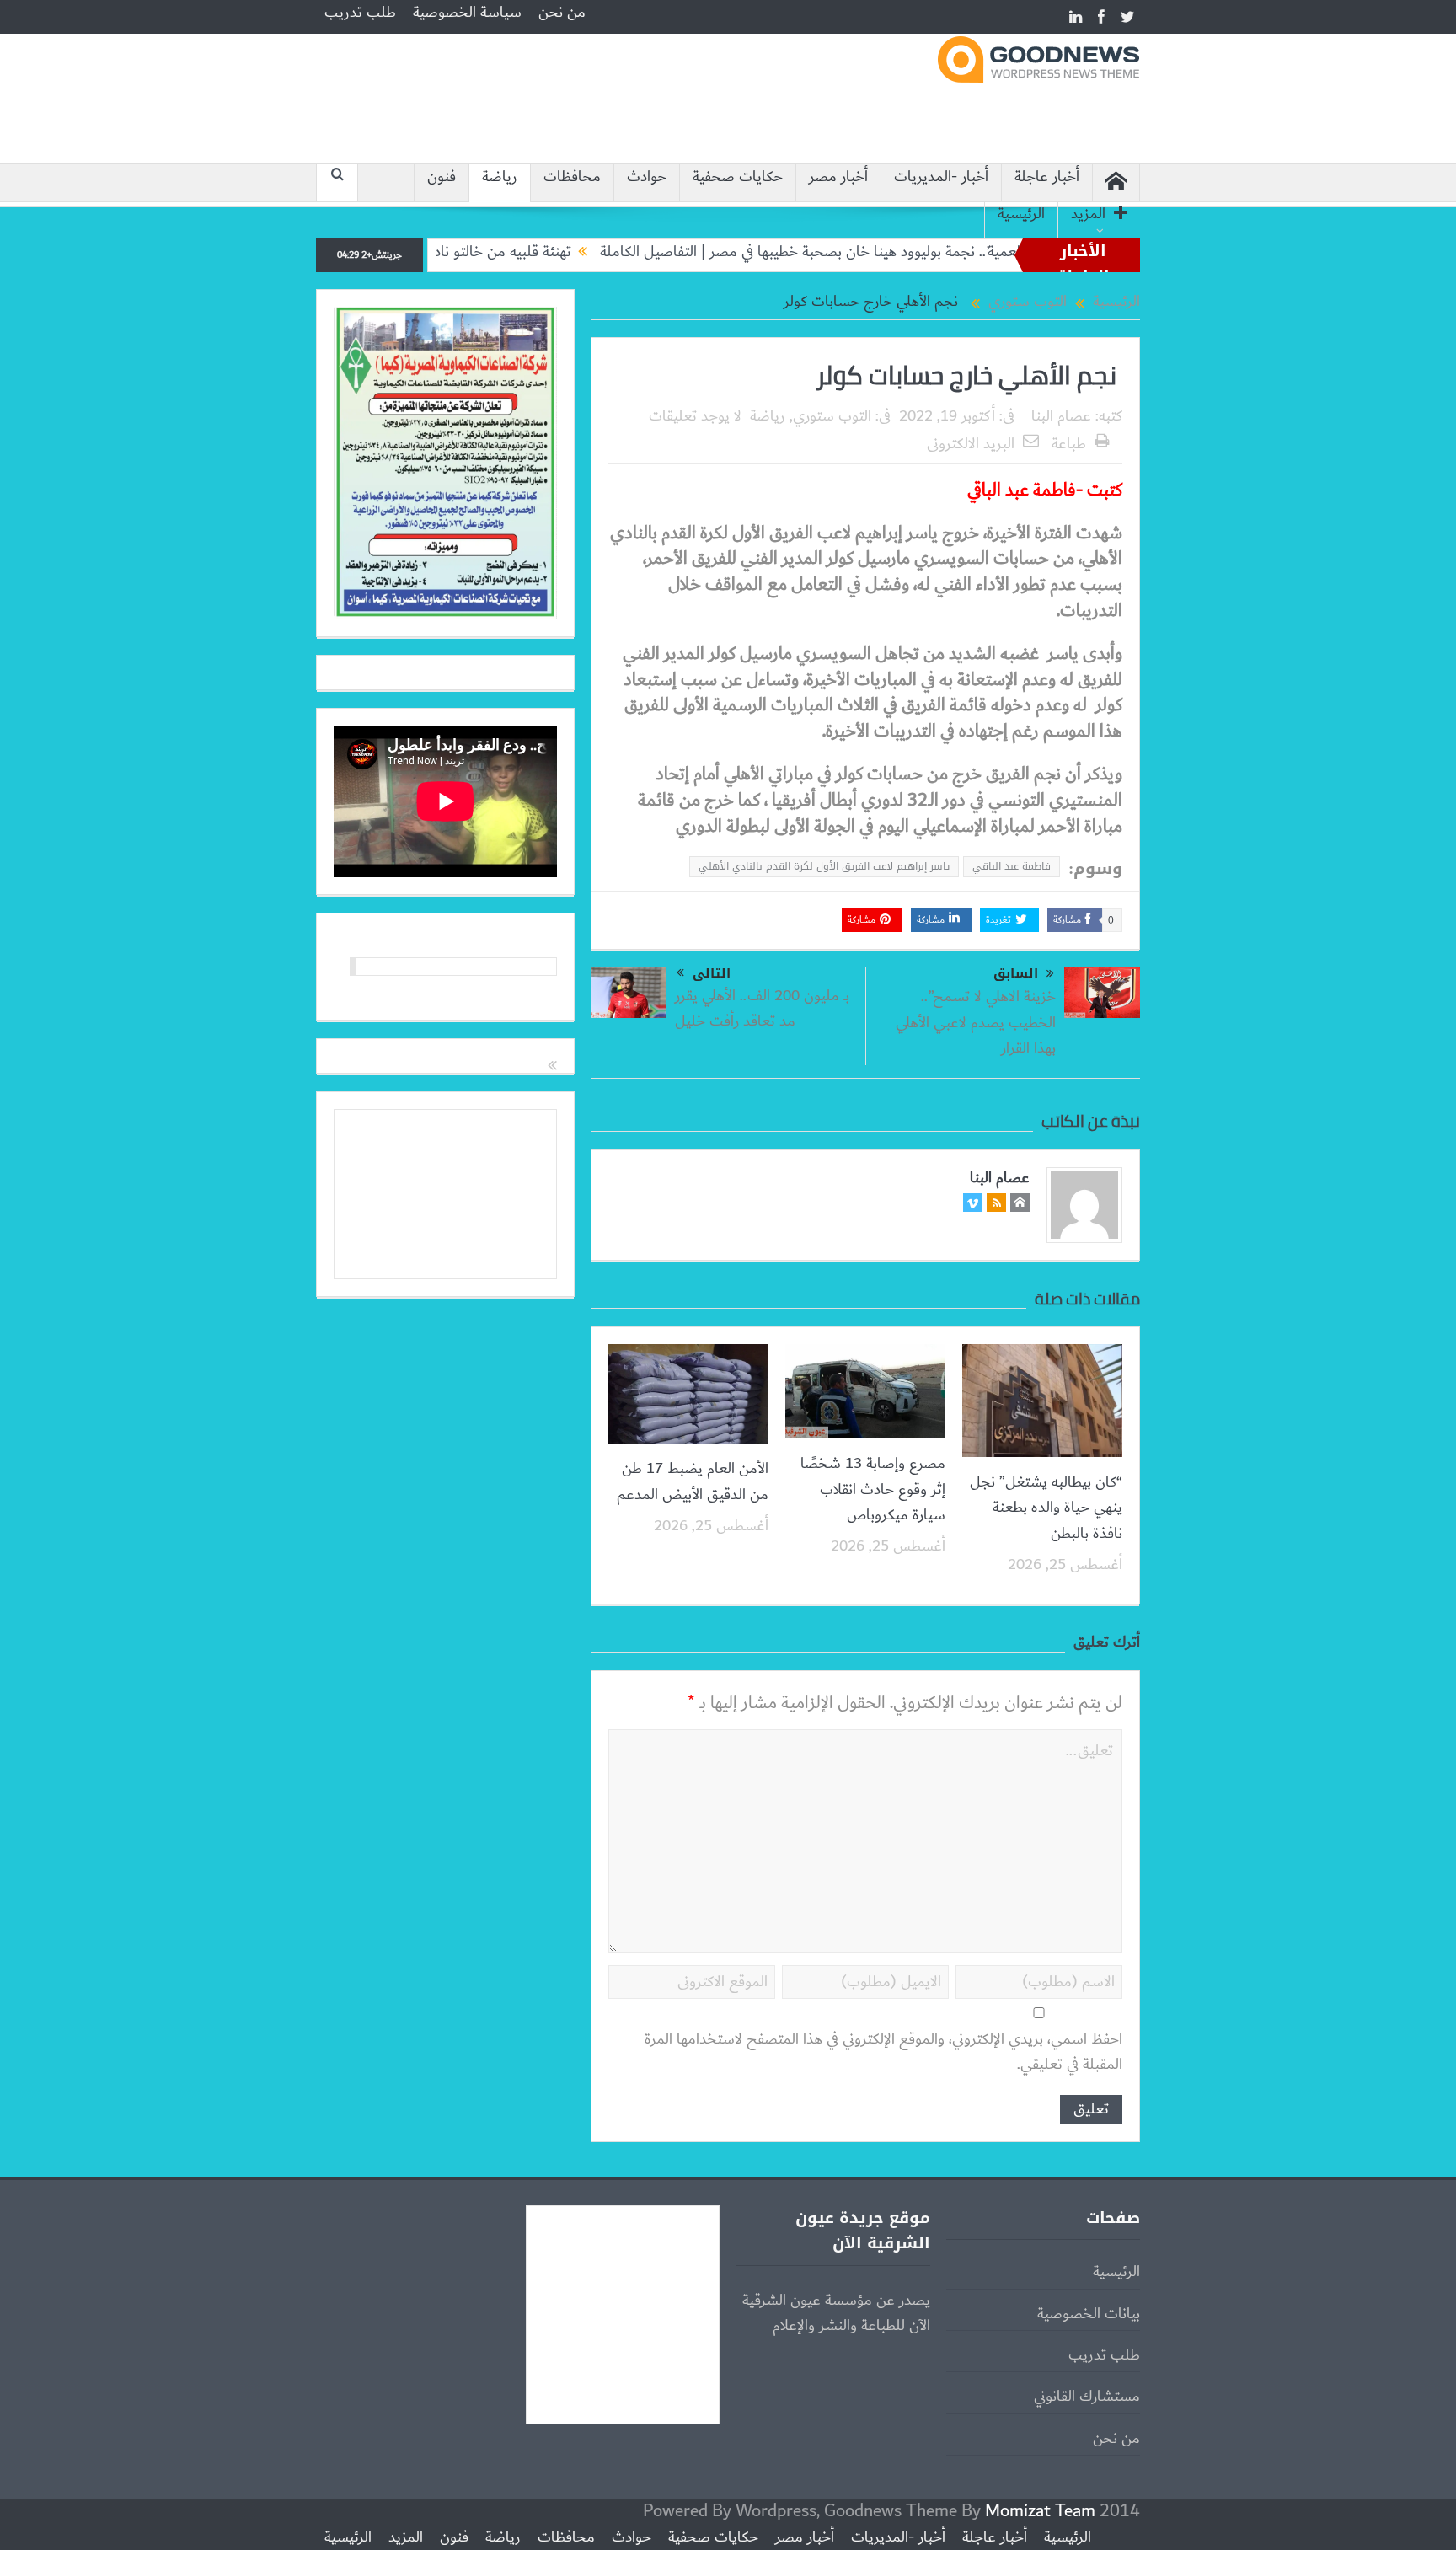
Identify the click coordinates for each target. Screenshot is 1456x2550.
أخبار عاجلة (1047, 177)
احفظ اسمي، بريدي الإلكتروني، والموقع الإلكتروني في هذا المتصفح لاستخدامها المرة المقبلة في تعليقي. (883, 2052)
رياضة (500, 177)
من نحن (562, 13)
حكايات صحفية (738, 177)
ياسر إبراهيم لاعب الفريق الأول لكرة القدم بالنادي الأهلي (824, 866)
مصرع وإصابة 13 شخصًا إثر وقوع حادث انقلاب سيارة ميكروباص (873, 1489)
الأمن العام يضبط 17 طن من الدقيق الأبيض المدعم (693, 1481)
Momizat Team (1040, 2511)
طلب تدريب (360, 13)
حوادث (647, 177)
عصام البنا (1061, 416)
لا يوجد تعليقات (695, 416)
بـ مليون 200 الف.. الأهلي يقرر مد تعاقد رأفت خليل (762, 1009)
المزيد (1088, 214)
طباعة (1069, 444)
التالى (712, 973)
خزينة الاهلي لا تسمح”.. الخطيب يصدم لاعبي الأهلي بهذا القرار (976, 1023)
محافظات (572, 177)
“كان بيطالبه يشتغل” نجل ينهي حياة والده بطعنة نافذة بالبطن (1046, 1508)
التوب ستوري (832, 416)
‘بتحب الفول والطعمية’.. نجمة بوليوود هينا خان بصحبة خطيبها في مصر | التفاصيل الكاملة (935, 252)
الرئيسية (1021, 214)
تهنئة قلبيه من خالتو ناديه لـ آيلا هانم (542, 252)
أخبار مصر (838, 177)
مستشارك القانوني (1087, 2397)
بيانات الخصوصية (1089, 2314)
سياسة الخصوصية (467, 13)
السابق (1016, 974)
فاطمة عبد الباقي (1012, 866)
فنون (442, 177)
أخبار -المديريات (941, 177)
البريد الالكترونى (971, 444)
